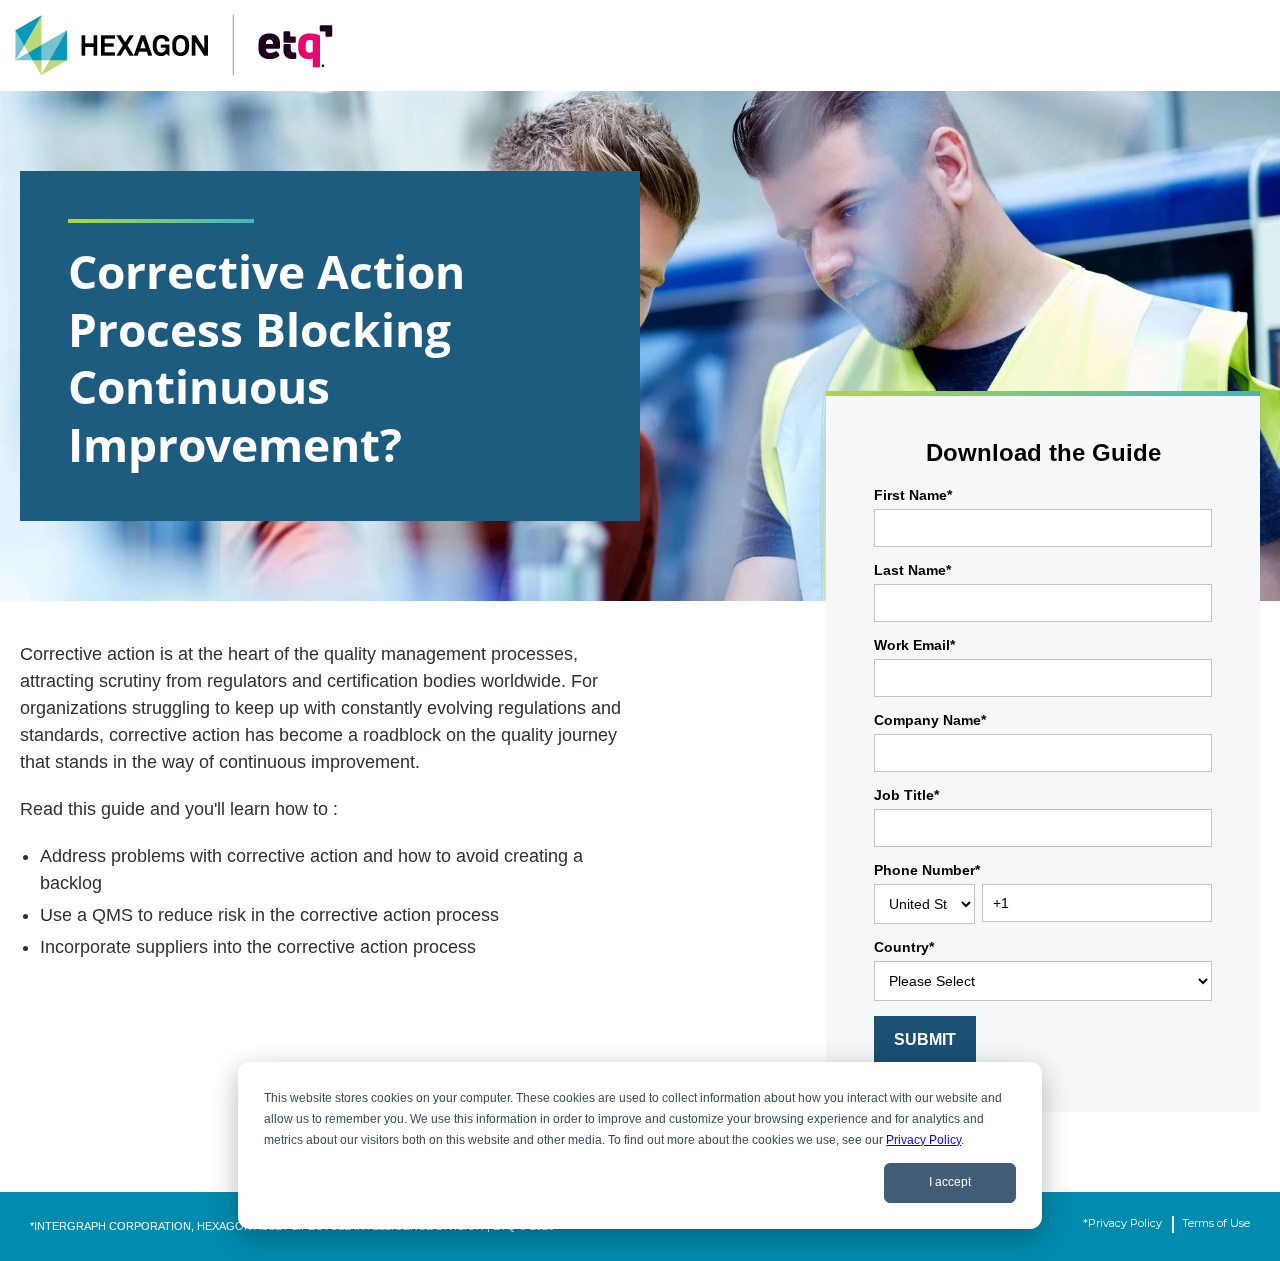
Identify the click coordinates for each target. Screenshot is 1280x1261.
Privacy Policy (923, 1140)
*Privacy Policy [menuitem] (1122, 1223)
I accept (950, 1182)
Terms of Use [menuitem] (1216, 1223)
